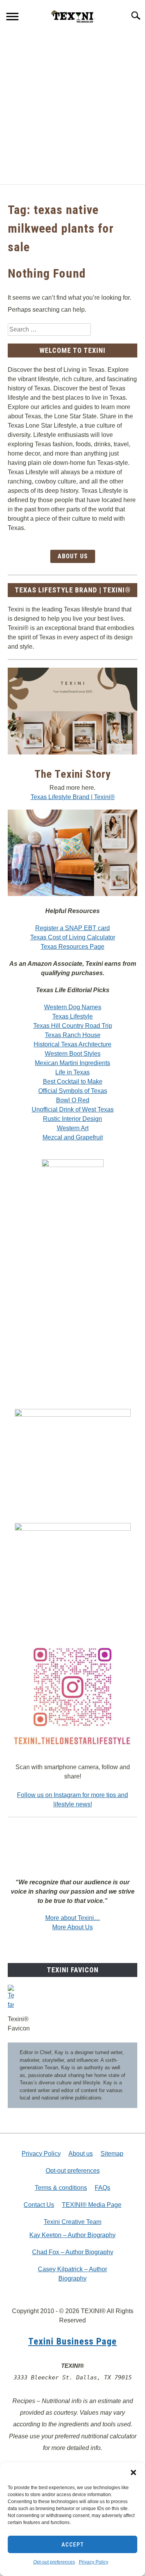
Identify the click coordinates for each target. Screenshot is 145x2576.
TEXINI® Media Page (92, 2205)
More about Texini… (73, 1918)
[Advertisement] (72, 108)
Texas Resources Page (72, 947)
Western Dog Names (73, 1007)
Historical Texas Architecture (72, 1044)
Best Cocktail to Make (73, 1082)
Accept (73, 2545)
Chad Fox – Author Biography (73, 2252)
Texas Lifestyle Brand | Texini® (73, 797)
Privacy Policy (94, 2562)
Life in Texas (72, 1072)
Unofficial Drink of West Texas (73, 1109)
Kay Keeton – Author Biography (72, 2235)
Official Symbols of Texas (73, 1091)
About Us (73, 556)
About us (81, 2154)
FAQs (102, 2188)
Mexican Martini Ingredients (72, 1063)
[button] (133, 2472)
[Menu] (12, 18)
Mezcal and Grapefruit (73, 1137)
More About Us (72, 1927)
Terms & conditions (61, 2188)
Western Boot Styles (73, 1054)
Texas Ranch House (73, 1035)
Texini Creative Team (72, 2222)
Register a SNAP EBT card (72, 928)
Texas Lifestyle (72, 1016)
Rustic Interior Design (72, 1119)
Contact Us (39, 2205)
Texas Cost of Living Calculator (73, 937)
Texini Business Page (72, 2341)
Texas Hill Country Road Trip (73, 1026)
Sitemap (112, 2154)
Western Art (73, 1128)
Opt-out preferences (54, 2562)
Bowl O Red (73, 1100)
